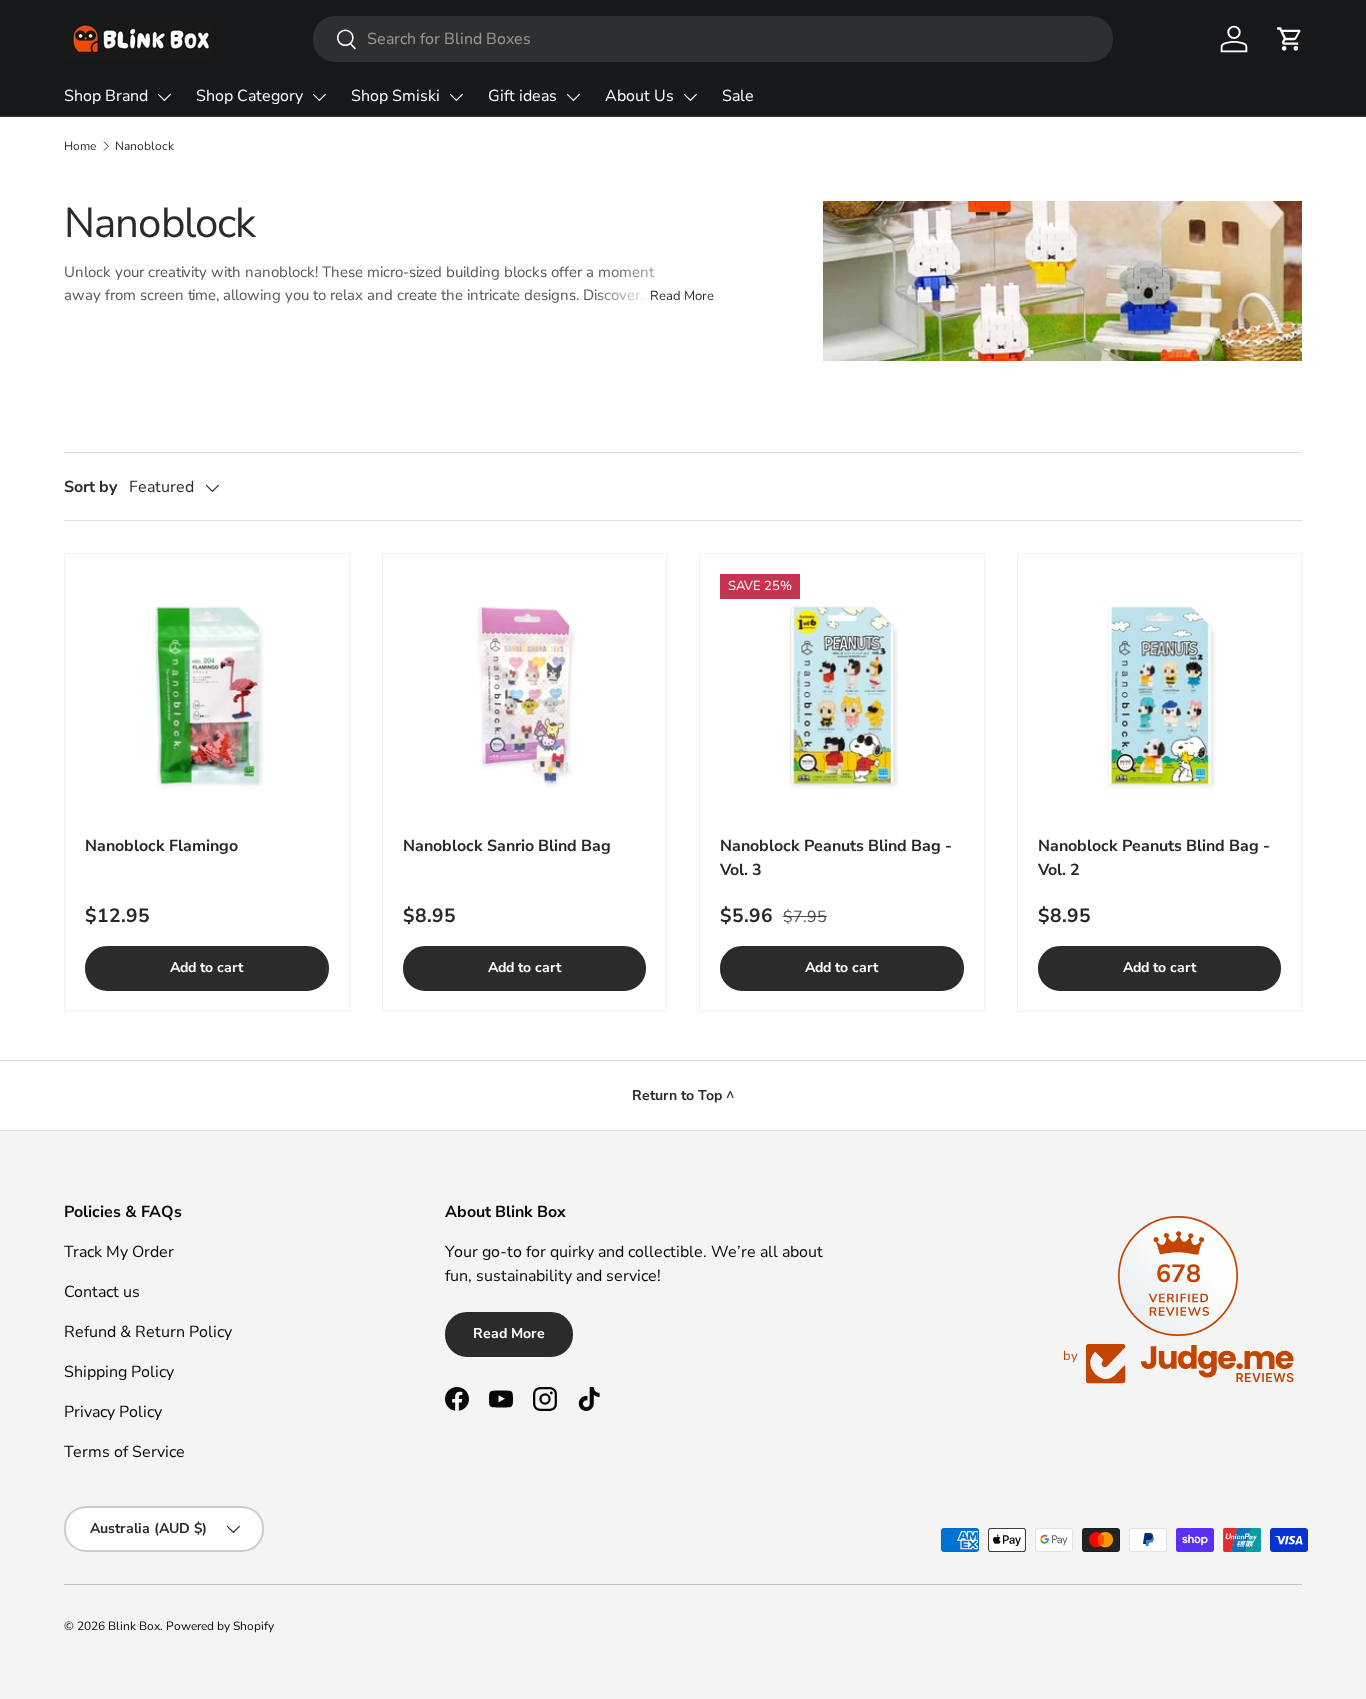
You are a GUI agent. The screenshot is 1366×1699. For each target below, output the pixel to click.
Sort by (90, 487)
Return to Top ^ (683, 1095)
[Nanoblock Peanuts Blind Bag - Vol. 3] (842, 696)
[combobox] (713, 39)
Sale (738, 96)
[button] (1290, 39)
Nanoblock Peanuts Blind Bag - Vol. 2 (1154, 858)
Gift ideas (522, 96)
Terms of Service (124, 1452)
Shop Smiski (395, 96)
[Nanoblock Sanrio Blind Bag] (525, 696)
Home (80, 146)
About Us (639, 96)
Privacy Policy (113, 1412)
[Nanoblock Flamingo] (207, 696)
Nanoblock (144, 146)
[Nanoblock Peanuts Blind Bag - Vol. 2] (1160, 696)
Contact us (102, 1292)
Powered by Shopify (220, 1626)
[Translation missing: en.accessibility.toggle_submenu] (164, 97)
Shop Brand (106, 96)
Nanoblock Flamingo (161, 846)
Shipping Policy (119, 1372)
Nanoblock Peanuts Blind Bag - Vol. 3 (836, 858)
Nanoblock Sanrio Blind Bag (507, 846)
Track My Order (119, 1252)
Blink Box (134, 1626)
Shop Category (249, 96)
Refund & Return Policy (148, 1332)
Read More (509, 1333)
